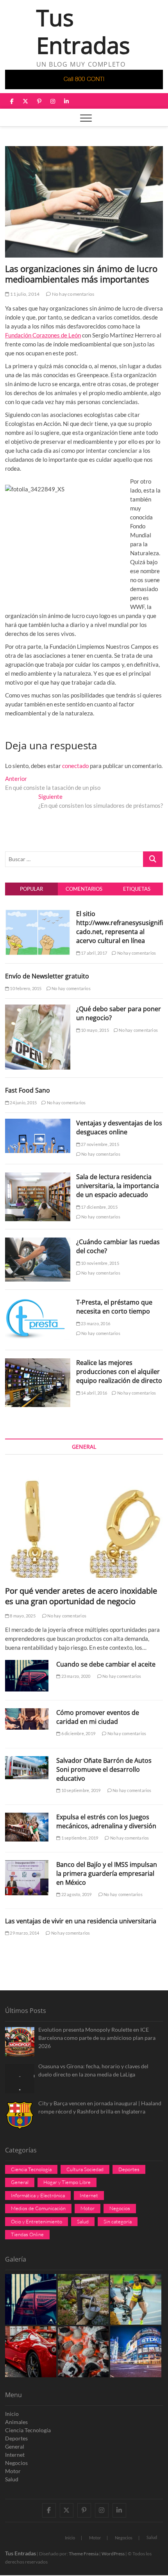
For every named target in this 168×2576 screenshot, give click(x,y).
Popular (31, 889)
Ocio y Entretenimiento (37, 2221)
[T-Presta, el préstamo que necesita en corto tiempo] (38, 1302)
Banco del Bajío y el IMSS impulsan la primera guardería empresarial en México (107, 1873)
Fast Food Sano (28, 1090)
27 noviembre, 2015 (100, 1144)
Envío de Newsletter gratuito (47, 976)
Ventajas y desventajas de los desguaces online (119, 1127)
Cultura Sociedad (85, 2169)
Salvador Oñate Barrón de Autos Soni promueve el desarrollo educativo (104, 1769)
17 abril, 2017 (94, 953)
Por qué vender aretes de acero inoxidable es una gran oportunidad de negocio (81, 1596)
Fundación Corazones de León (43, 335)
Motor (88, 2208)
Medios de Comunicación (38, 2208)
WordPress (113, 2554)
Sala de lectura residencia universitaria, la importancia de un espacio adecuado (118, 1186)
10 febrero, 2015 (25, 988)
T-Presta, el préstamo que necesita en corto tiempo (114, 1307)
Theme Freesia (84, 2554)
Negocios (120, 2208)
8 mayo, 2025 (22, 1616)
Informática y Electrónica (38, 2195)
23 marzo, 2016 (95, 1323)
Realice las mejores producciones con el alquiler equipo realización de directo (119, 1372)
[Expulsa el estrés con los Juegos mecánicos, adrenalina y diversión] (27, 1827)
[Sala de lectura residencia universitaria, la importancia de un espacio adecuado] (38, 1177)
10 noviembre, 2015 (100, 1263)
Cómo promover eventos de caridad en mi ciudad (98, 1717)
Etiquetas (137, 889)
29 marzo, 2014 (24, 1933)
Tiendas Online (27, 2234)
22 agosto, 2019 (76, 1894)
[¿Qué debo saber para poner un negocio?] (38, 1009)
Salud (83, 2221)
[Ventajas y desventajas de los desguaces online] (38, 1123)
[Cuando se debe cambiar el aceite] (27, 1676)
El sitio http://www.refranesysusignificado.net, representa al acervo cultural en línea (120, 927)
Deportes (129, 2169)
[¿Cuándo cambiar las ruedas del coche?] (38, 1242)
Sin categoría (118, 2221)
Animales (16, 2422)
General (20, 2182)
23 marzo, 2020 (75, 1676)
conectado (75, 766)
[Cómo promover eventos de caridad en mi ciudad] (27, 1719)
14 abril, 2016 (94, 1393)
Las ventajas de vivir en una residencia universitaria (81, 1921)
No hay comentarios (73, 294)
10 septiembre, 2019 (80, 1790)
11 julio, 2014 (24, 294)
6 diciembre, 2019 (78, 1733)
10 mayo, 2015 (95, 1030)
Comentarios (84, 889)
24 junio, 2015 (23, 1103)
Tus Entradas (83, 32)
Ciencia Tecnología (31, 2169)
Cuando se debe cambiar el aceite (106, 1664)
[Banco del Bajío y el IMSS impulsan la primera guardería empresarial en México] (27, 1878)
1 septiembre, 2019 (79, 1838)
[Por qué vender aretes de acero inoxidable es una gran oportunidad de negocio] (84, 1522)
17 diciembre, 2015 (99, 1207)
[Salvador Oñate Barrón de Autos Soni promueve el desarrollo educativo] (27, 1768)
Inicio (12, 2414)
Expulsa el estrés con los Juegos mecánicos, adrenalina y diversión (106, 1821)
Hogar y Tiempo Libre (67, 2182)
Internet (89, 2195)
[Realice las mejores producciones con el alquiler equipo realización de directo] (38, 1363)
